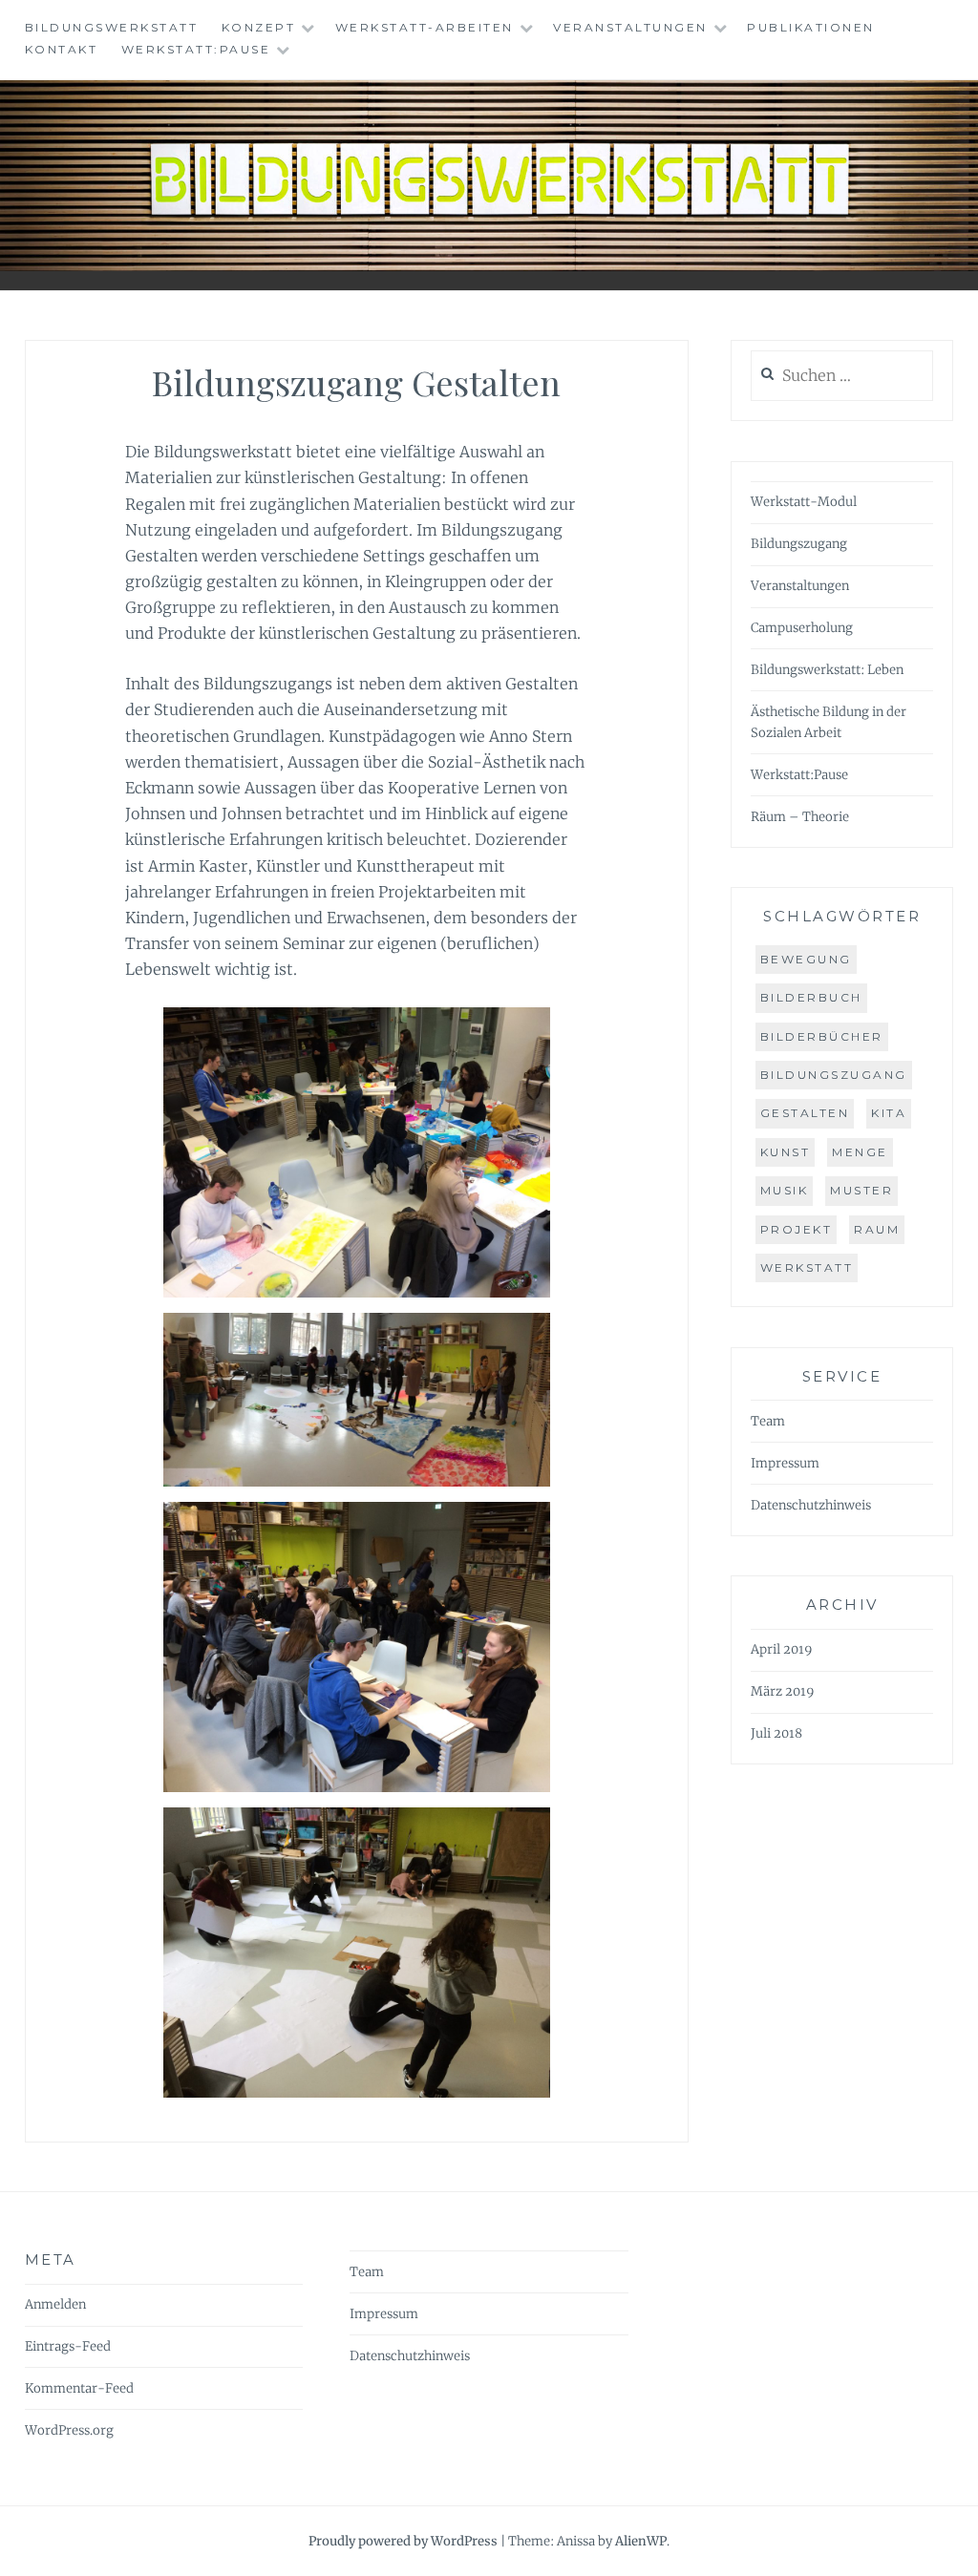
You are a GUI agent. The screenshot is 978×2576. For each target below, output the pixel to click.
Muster (861, 1190)
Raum (877, 1229)
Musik (785, 1190)
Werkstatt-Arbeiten (425, 27)
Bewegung (806, 959)
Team (768, 1421)
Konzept (259, 27)
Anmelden (55, 2304)
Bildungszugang (799, 544)
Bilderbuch (811, 997)
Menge (860, 1152)
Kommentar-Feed (79, 2388)
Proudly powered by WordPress (403, 2541)
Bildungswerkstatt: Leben (827, 670)
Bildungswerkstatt (112, 27)
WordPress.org (69, 2430)
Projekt (797, 1229)
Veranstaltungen (630, 27)
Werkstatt (807, 1267)
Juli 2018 (776, 1733)
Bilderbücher (822, 1036)
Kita (889, 1113)
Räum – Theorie (800, 817)
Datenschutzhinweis (811, 1505)
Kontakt (62, 49)
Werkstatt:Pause (196, 49)
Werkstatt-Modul (804, 502)
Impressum (785, 1463)
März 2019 (783, 1691)
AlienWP (641, 2541)
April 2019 (782, 1649)
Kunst (786, 1152)
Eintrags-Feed (68, 2346)
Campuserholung (802, 628)
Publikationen (811, 27)
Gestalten (805, 1113)
